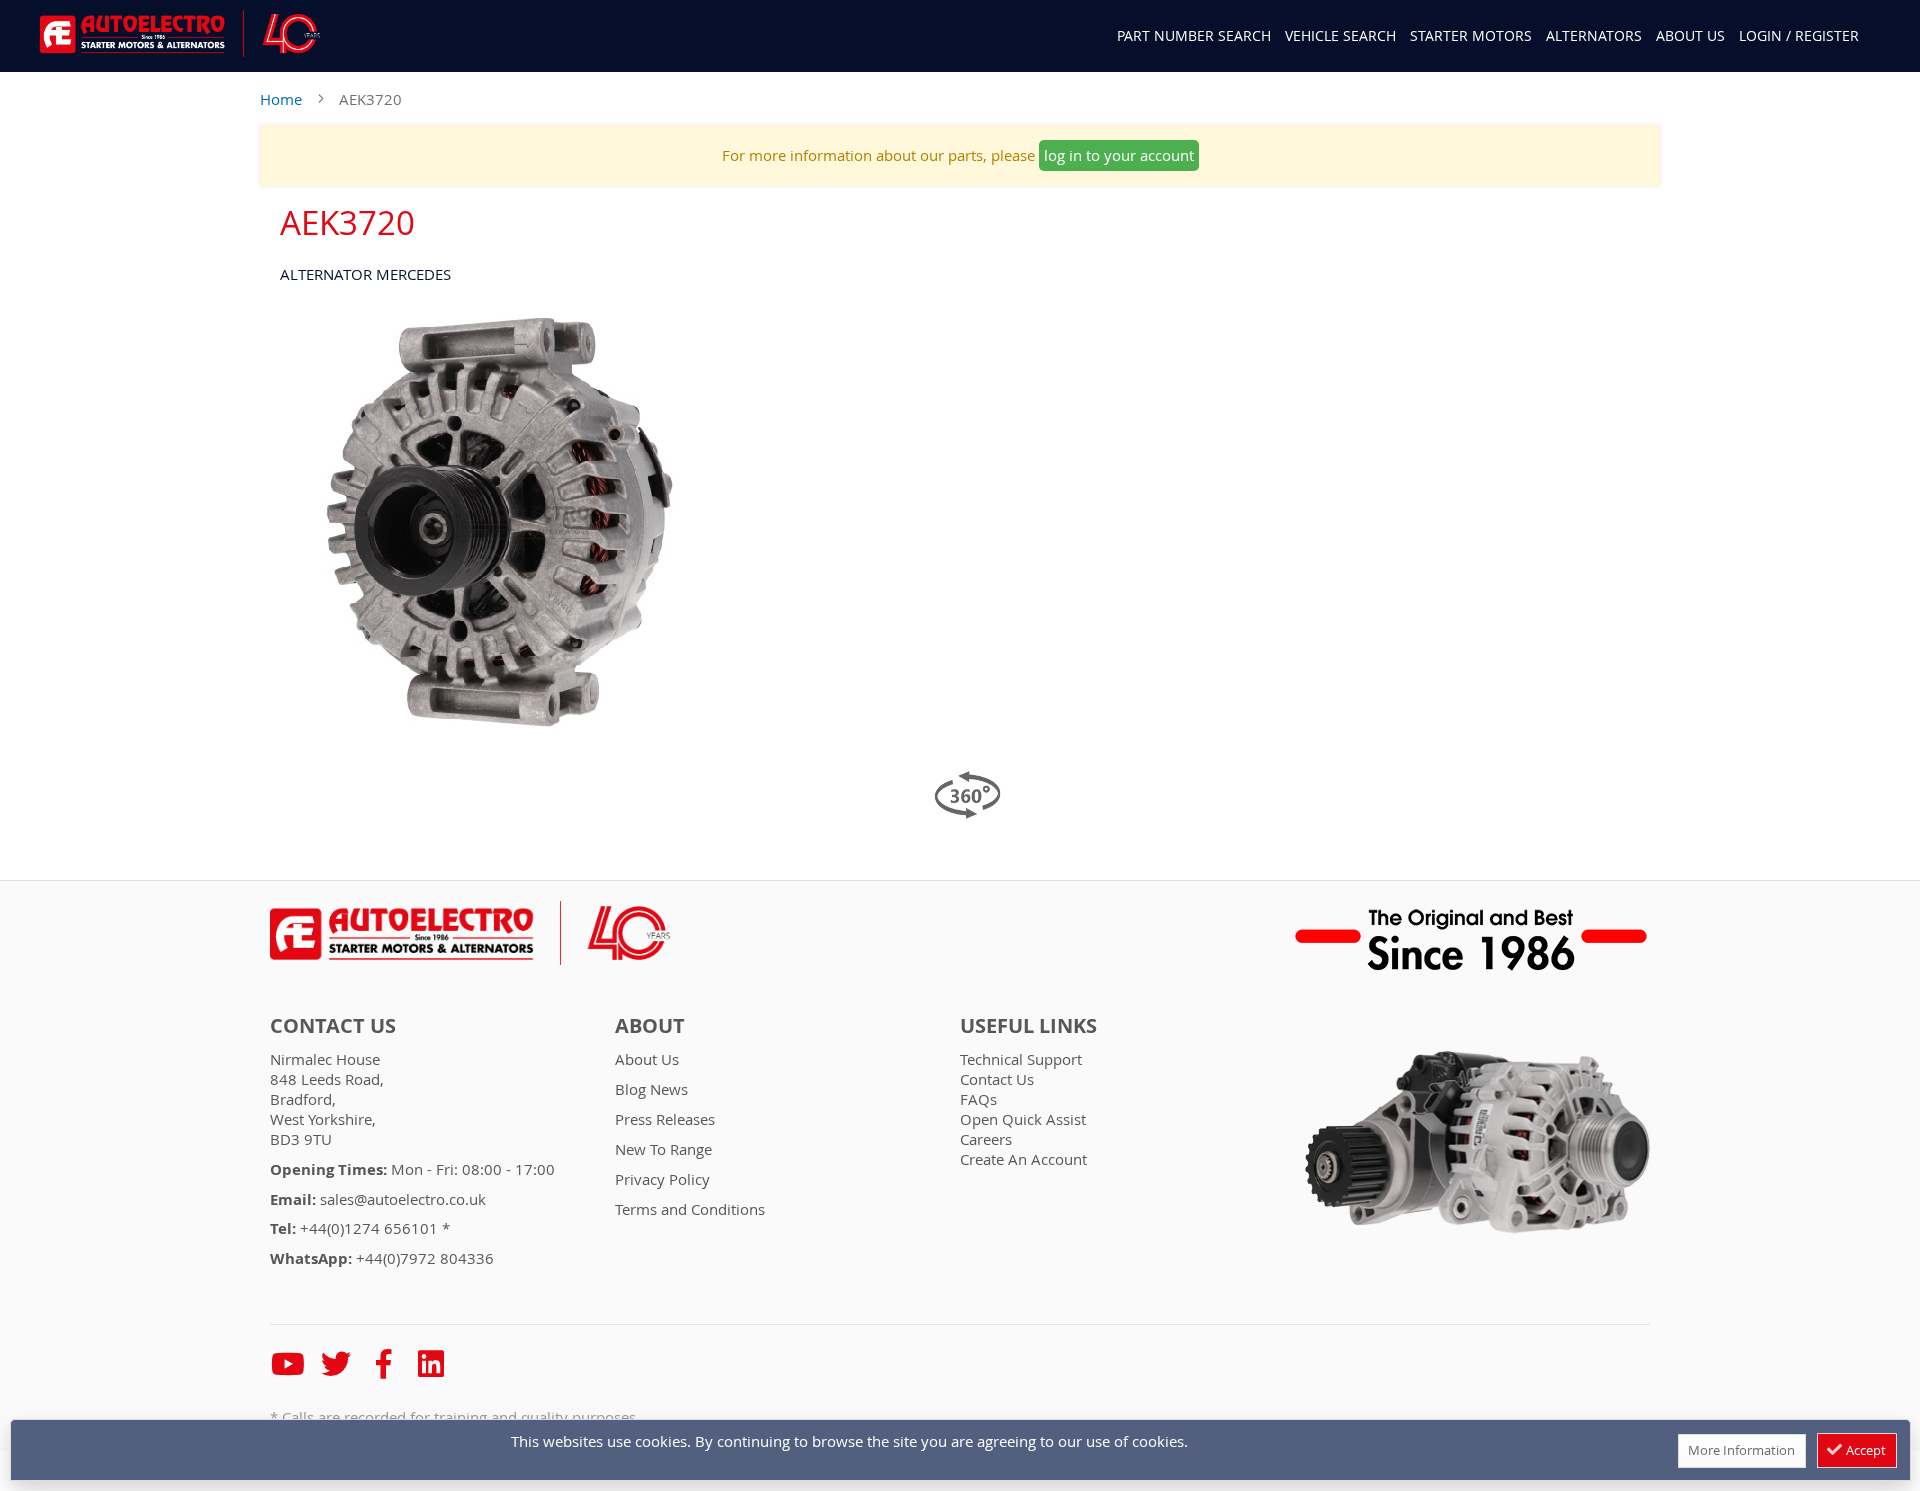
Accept (1864, 1450)
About (650, 1026)
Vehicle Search (1340, 35)
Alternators (1594, 35)
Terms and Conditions (690, 1209)
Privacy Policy (662, 1179)
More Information (1741, 1450)
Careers (986, 1139)
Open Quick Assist (1023, 1119)
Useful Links (1028, 1026)
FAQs (978, 1099)
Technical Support (1021, 1059)
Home (281, 99)
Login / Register (1799, 35)
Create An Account (1023, 1159)
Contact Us (333, 1026)
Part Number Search (1194, 36)
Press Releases (665, 1119)
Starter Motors (1471, 35)
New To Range (663, 1149)
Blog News (651, 1089)
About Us (1690, 35)
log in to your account (1119, 155)
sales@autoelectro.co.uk (403, 1199)
